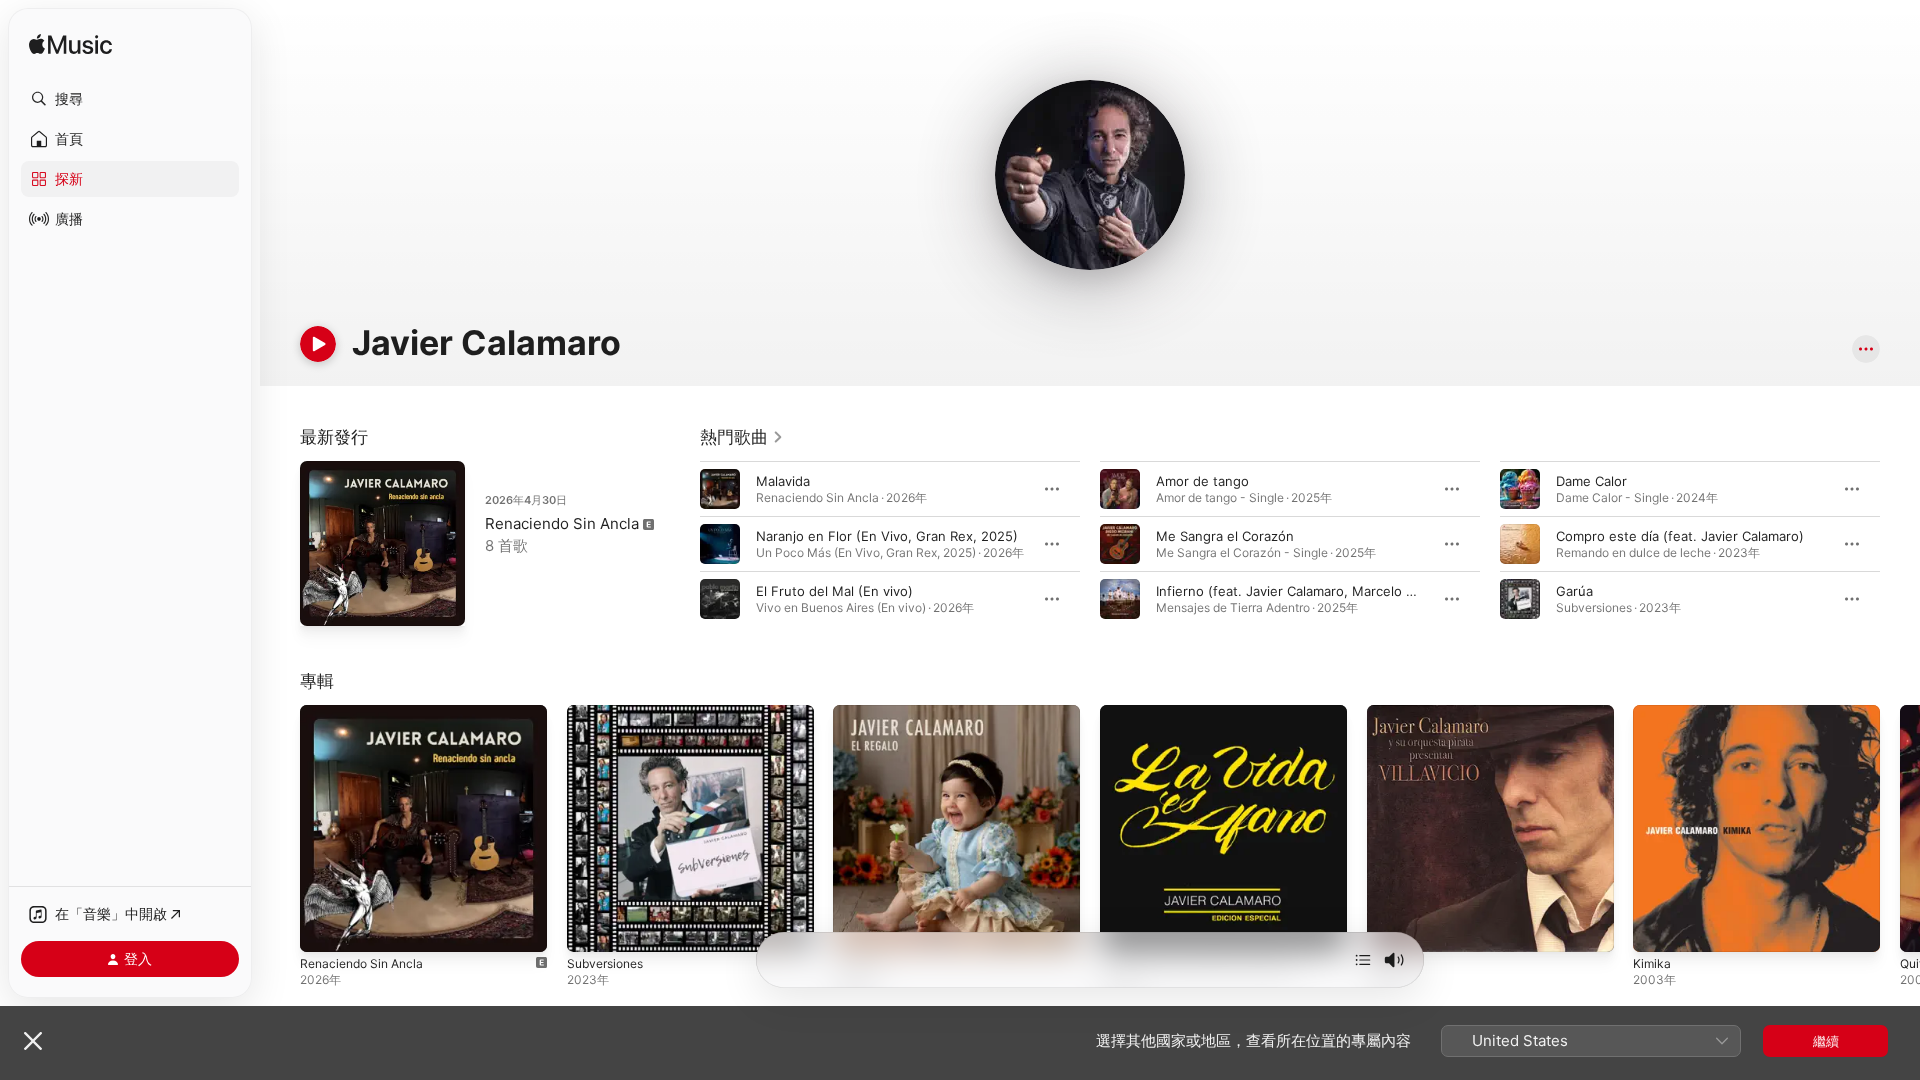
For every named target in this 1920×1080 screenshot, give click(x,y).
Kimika (1652, 713)
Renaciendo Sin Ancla (562, 523)
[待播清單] (1363, 960)
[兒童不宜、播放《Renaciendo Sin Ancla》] (325, 927)
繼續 (1826, 1041)
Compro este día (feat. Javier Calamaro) (1680, 536)
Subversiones (609, 713)
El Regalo (861, 713)
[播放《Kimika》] (1658, 927)
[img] (70, 45)
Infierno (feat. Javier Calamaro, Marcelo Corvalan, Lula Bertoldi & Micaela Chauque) (1414, 591)
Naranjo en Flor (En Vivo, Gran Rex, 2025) (887, 536)
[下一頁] (1900, 544)
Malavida (783, 481)
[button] (130, 99)
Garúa (1574, 591)
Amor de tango (1202, 481)
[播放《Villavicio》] (1392, 927)
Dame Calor (1591, 481)
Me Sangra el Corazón (1225, 536)
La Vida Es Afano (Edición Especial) (1209, 713)
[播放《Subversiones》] (592, 927)
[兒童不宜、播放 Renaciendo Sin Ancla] (325, 601)
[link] (742, 437)
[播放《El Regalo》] (858, 927)
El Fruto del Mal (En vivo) (834, 591)
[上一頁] (680, 544)
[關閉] (33, 1041)
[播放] (318, 344)
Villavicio (1393, 713)
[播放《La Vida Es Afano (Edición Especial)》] (1125, 927)
